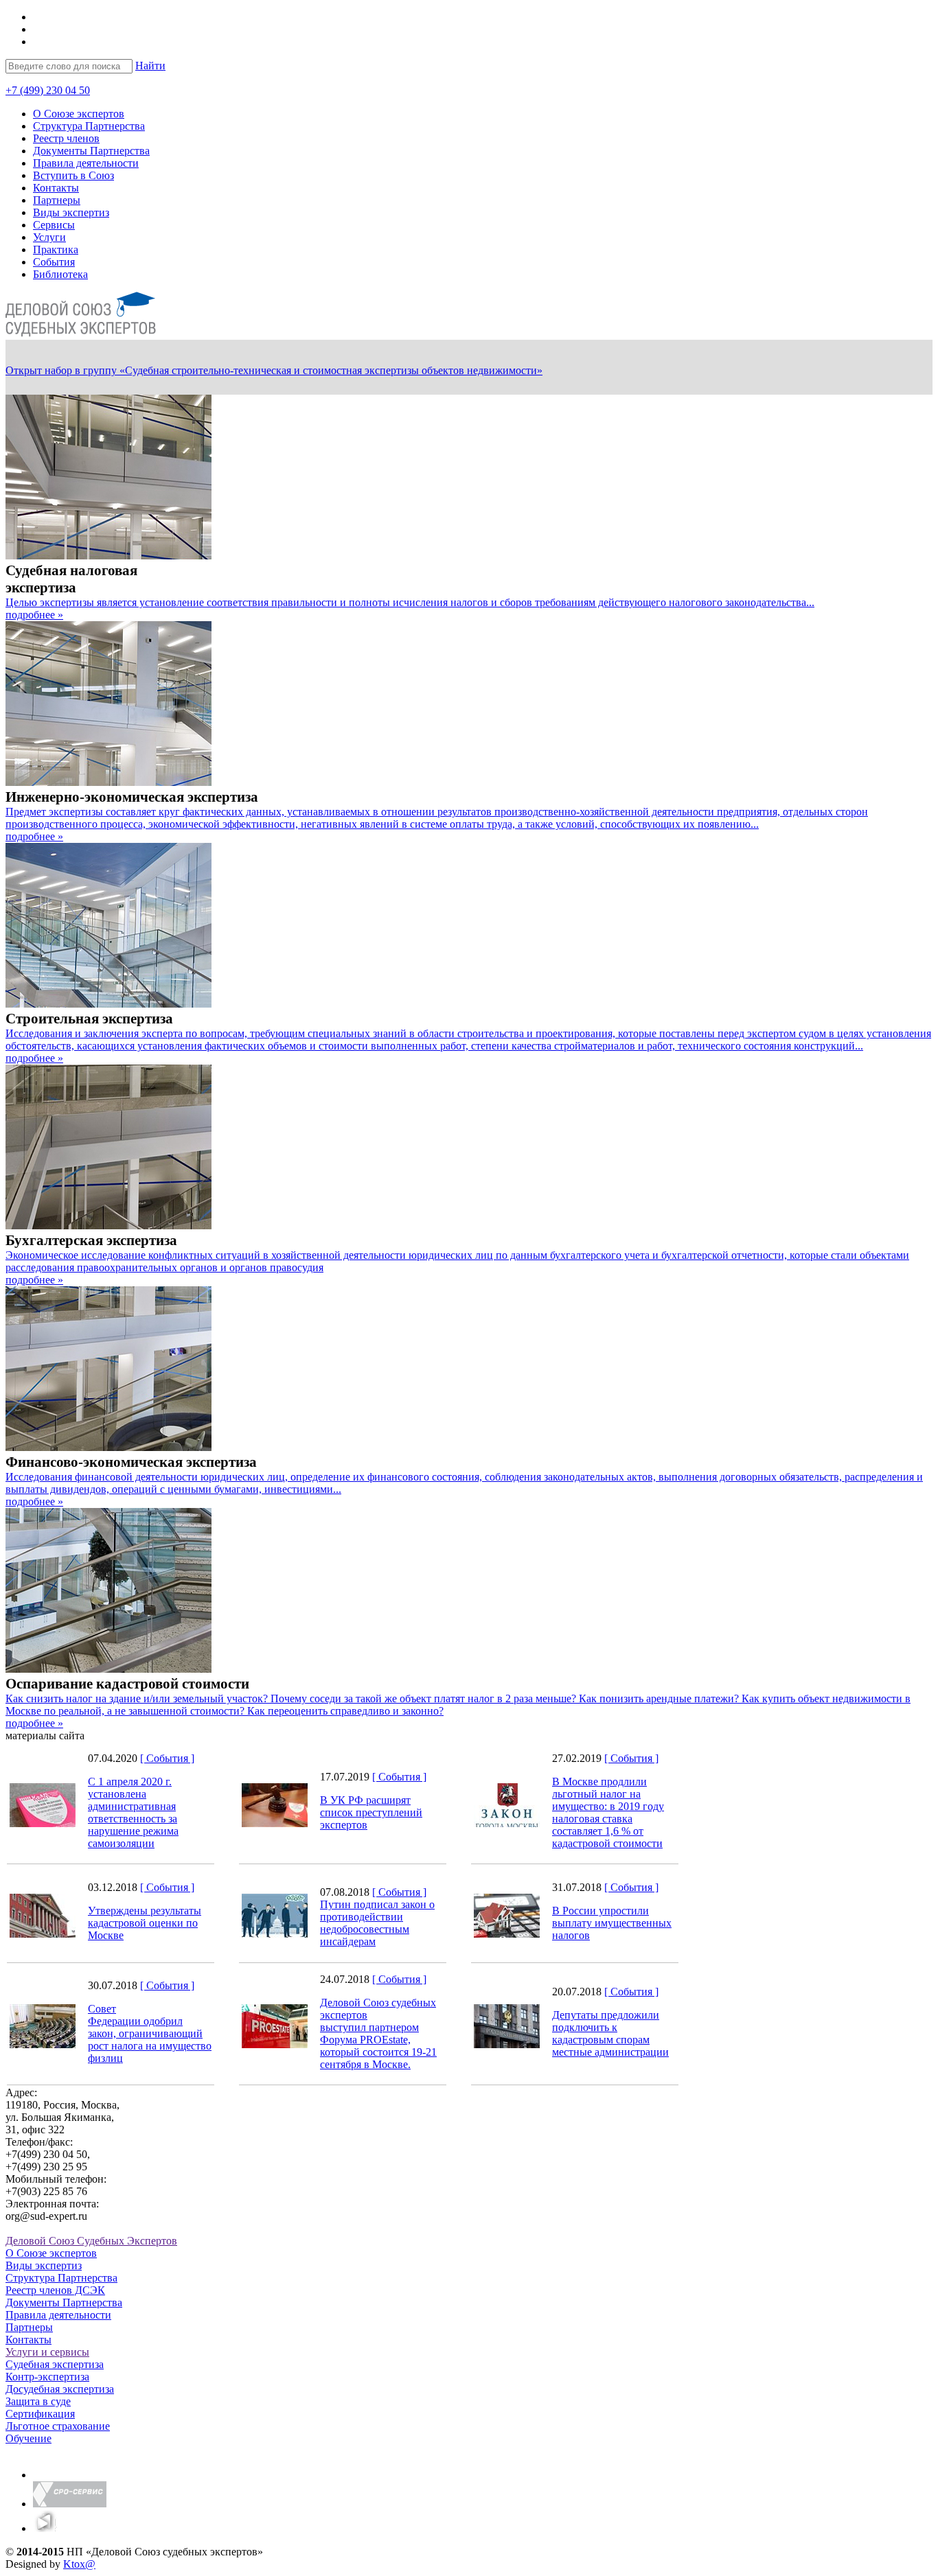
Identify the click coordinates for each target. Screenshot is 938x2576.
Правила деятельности (86, 163)
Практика (56, 250)
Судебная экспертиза (55, 2364)
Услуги (49, 237)
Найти (150, 66)
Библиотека (60, 274)
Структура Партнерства (89, 126)
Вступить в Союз (73, 175)
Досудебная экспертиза (60, 2389)
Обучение (28, 2438)
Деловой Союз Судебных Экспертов (91, 2241)
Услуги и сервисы (47, 2352)
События (54, 262)
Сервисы (54, 225)
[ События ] (167, 1758)
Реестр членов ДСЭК (55, 2290)
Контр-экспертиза (47, 2377)
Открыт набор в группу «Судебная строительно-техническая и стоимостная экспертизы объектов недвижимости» (274, 370)
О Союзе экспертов (79, 114)
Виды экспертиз (71, 212)
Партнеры (57, 200)
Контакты (56, 188)
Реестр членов (66, 138)
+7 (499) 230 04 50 (48, 90)
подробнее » (34, 615)
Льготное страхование (58, 2426)
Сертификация (40, 2414)
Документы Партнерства (91, 151)
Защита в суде (38, 2401)
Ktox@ (79, 2564)
